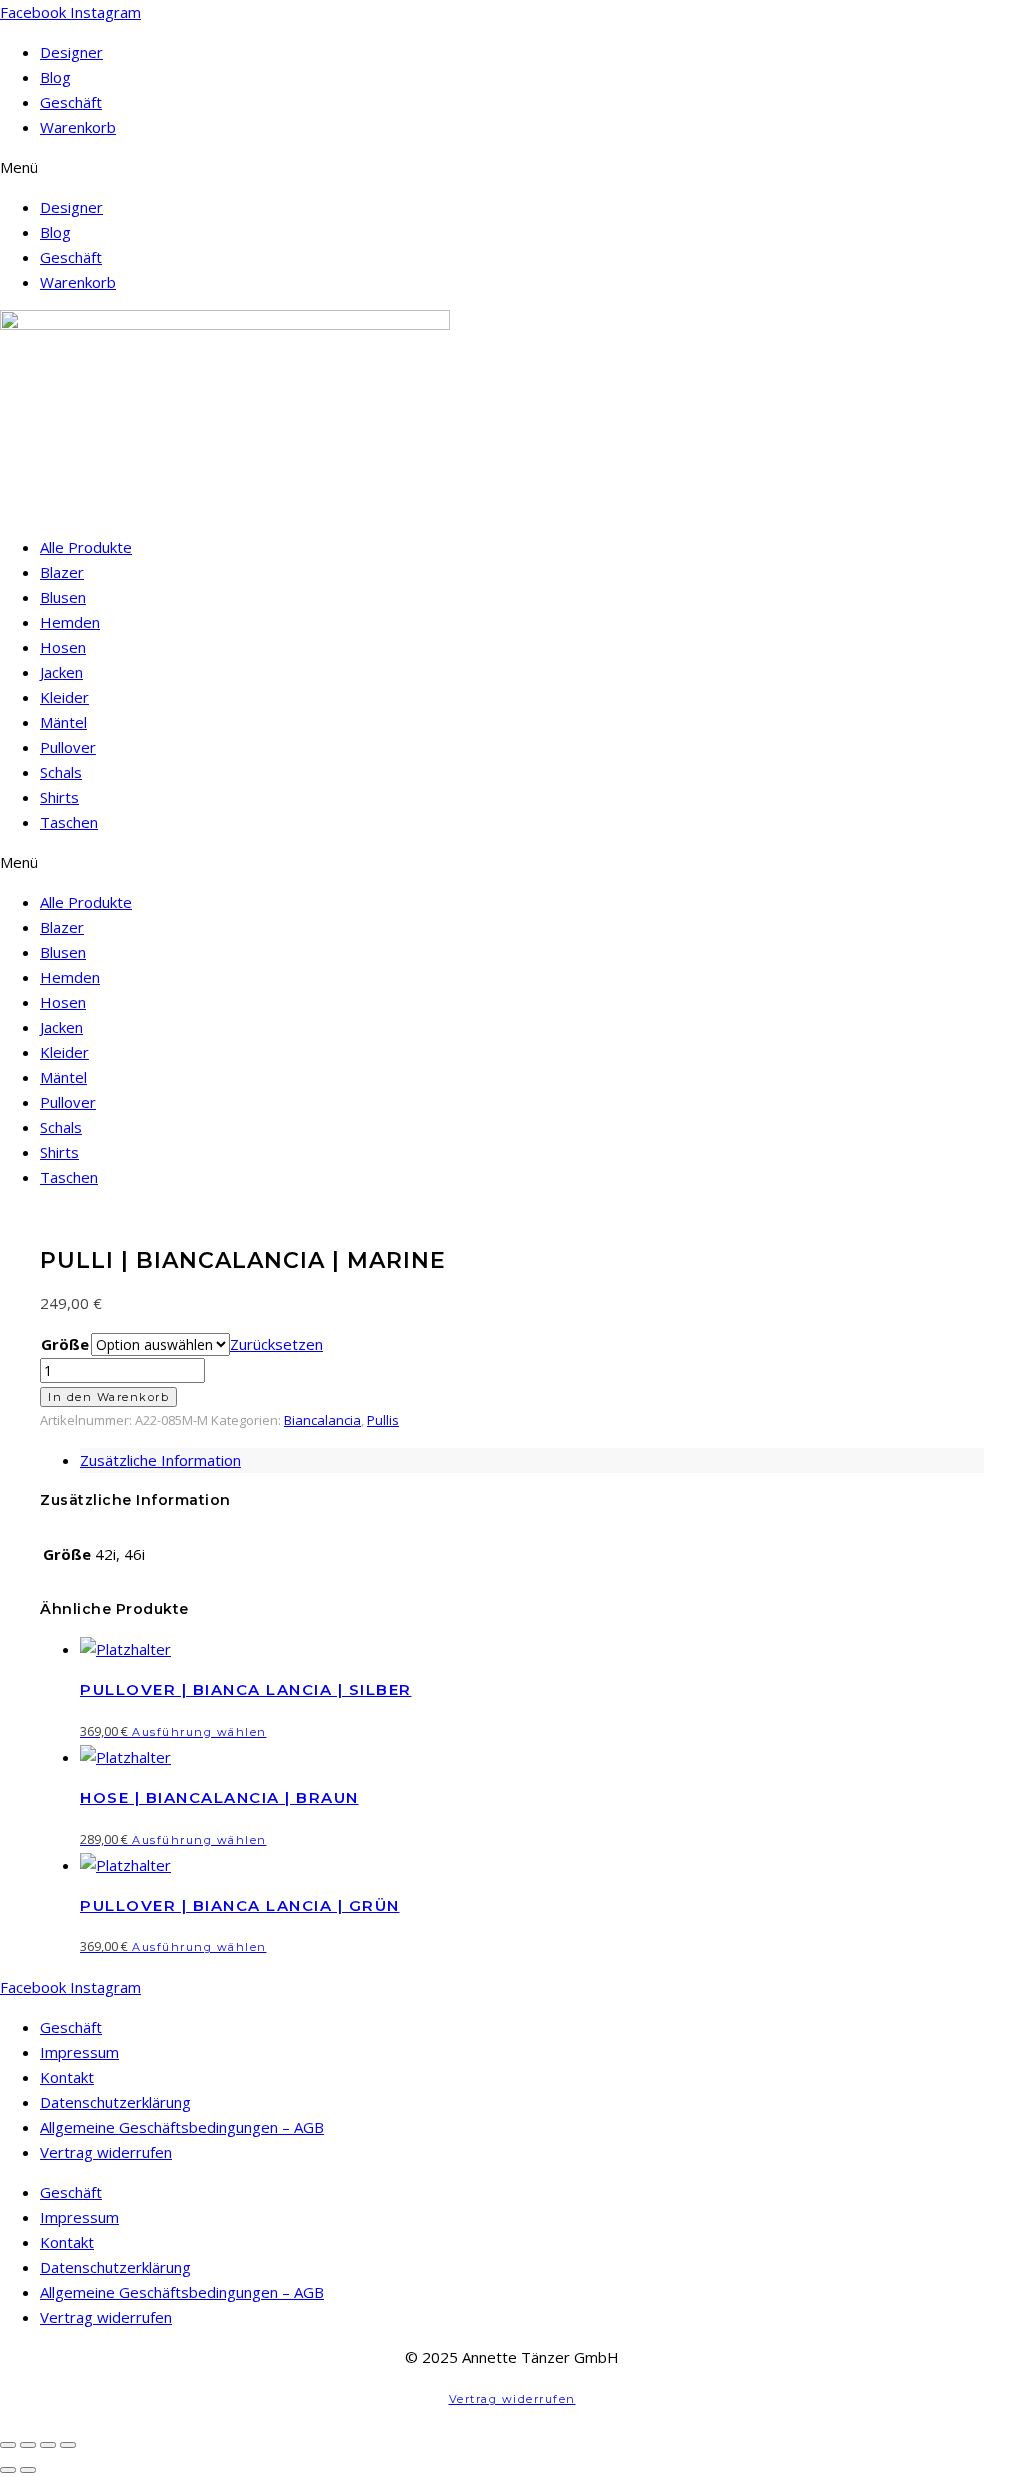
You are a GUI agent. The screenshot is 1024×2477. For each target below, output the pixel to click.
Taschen (69, 822)
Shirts (59, 797)
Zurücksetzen (276, 1344)
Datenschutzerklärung (115, 2102)
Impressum (79, 2052)
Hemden (70, 622)
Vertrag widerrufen (106, 2152)
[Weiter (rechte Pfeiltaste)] (28, 2470)
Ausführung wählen (199, 1732)
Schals (61, 772)
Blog (55, 77)
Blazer (62, 572)
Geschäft (71, 102)
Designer (71, 52)
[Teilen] (48, 2445)
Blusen (63, 597)
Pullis (383, 1420)
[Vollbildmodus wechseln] (28, 2445)
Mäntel (63, 722)
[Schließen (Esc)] (68, 2445)
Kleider (64, 697)
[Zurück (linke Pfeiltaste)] (8, 2470)
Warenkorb (78, 127)
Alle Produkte (86, 547)
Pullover (68, 747)
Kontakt (67, 2077)
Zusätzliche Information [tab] (160, 1460)
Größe (65, 1344)
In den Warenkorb (108, 1397)
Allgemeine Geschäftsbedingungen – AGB (182, 2127)
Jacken (61, 672)
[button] (512, 167)
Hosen (63, 647)
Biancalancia (322, 1420)
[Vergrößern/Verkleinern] (8, 2445)
